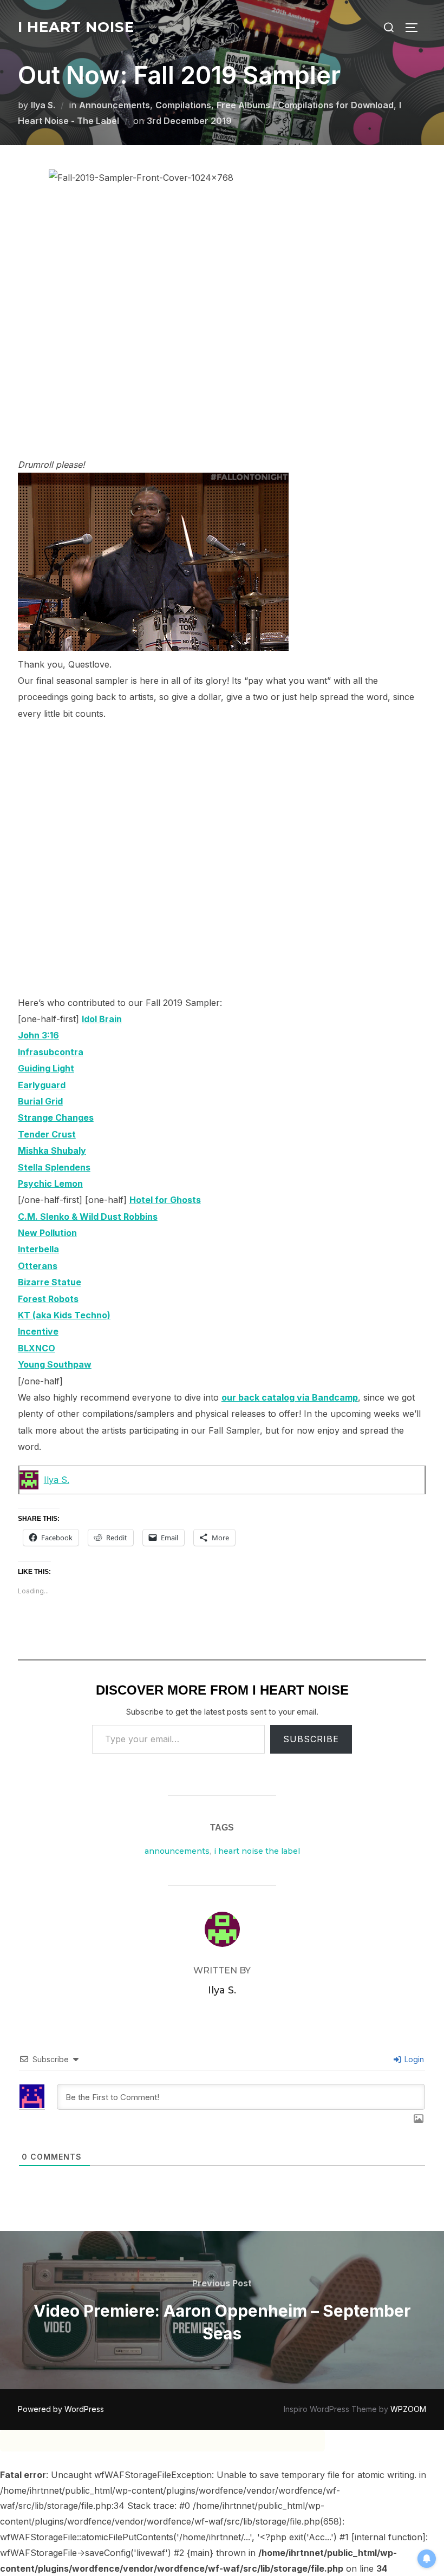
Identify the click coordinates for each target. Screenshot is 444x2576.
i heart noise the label (257, 1851)
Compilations (183, 105)
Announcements (115, 105)
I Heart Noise (76, 27)
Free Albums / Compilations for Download (305, 105)
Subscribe (311, 1739)
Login (413, 2059)
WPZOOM (408, 2409)
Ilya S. (43, 105)
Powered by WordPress (61, 2409)
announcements (177, 1851)
